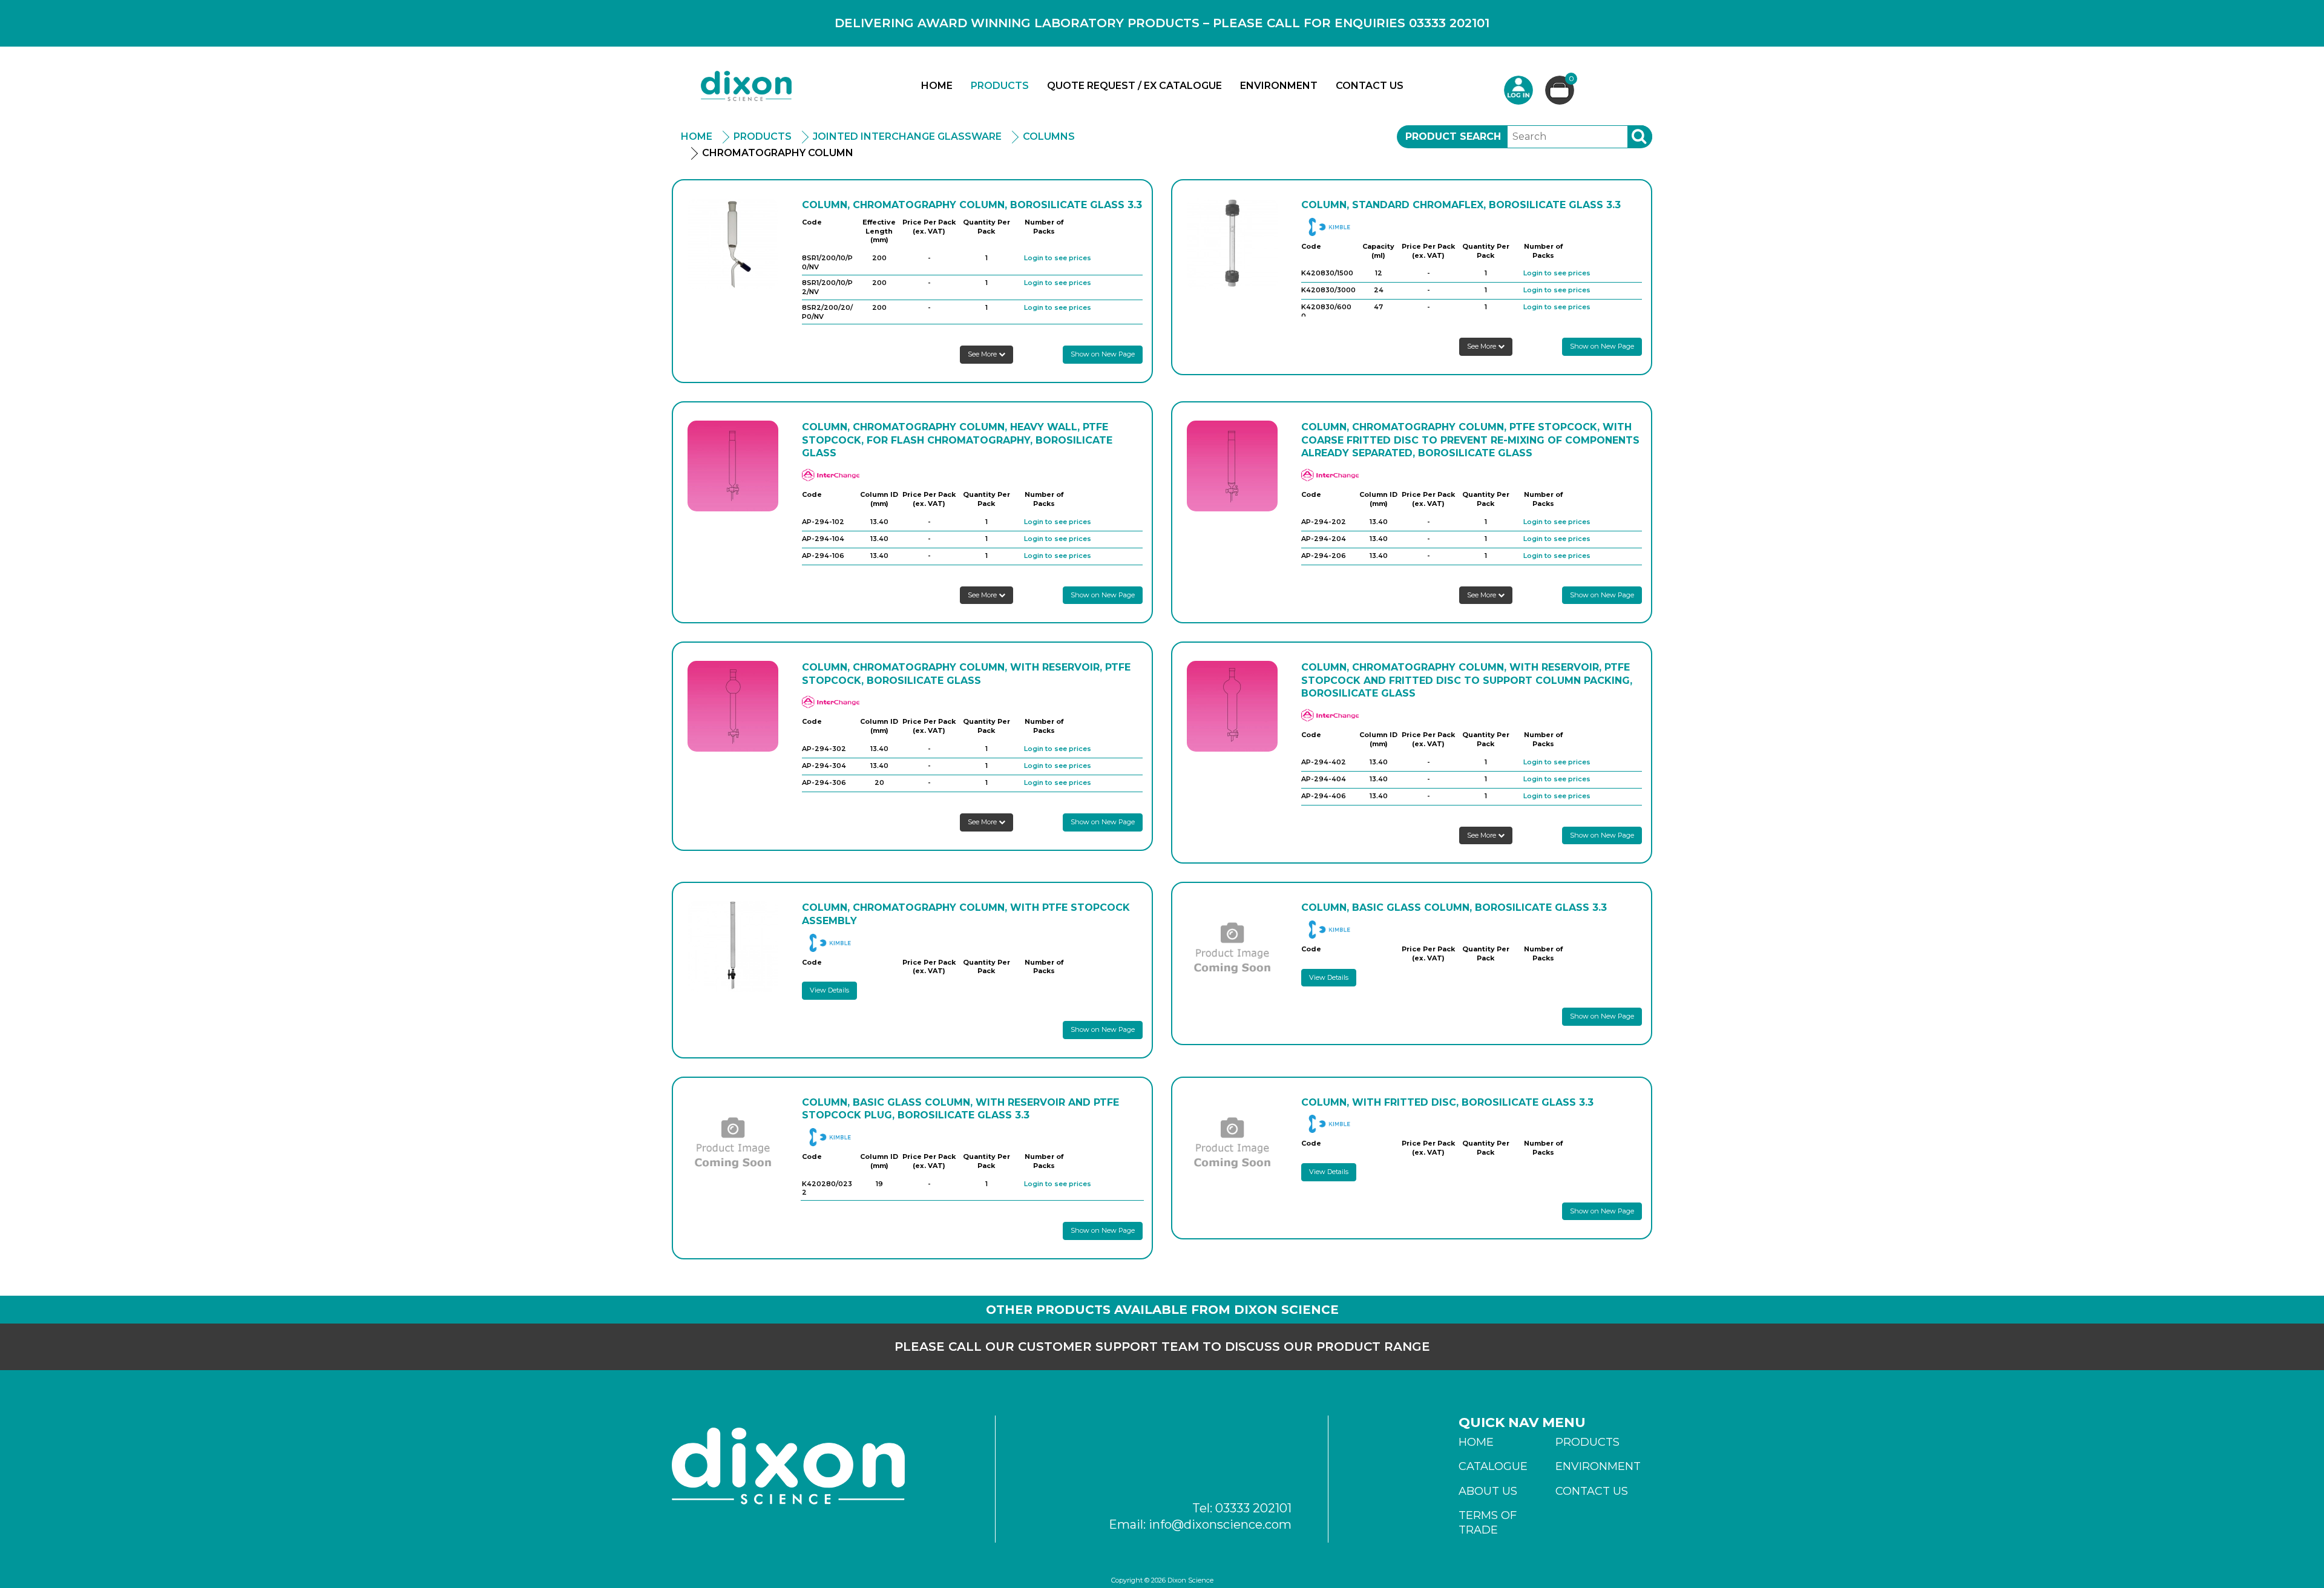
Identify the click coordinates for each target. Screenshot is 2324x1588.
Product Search (1453, 136)
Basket (1571, 79)
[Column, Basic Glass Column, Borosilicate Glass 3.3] (1232, 947)
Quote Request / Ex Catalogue (1134, 86)
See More (983, 354)
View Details (829, 990)
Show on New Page (1103, 354)
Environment (1279, 86)
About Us (1488, 1491)
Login (1518, 90)
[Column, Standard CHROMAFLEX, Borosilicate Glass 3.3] (1232, 244)
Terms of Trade (1488, 1523)
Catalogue (1493, 1466)
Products (1000, 86)
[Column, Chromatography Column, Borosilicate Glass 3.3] (733, 244)
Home (937, 86)
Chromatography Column (778, 153)
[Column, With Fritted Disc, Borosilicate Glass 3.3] (1232, 1141)
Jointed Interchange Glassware (907, 136)
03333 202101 (1253, 1508)
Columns (1049, 136)
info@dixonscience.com (1220, 1524)
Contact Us (1370, 86)
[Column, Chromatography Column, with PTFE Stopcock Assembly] (733, 947)
